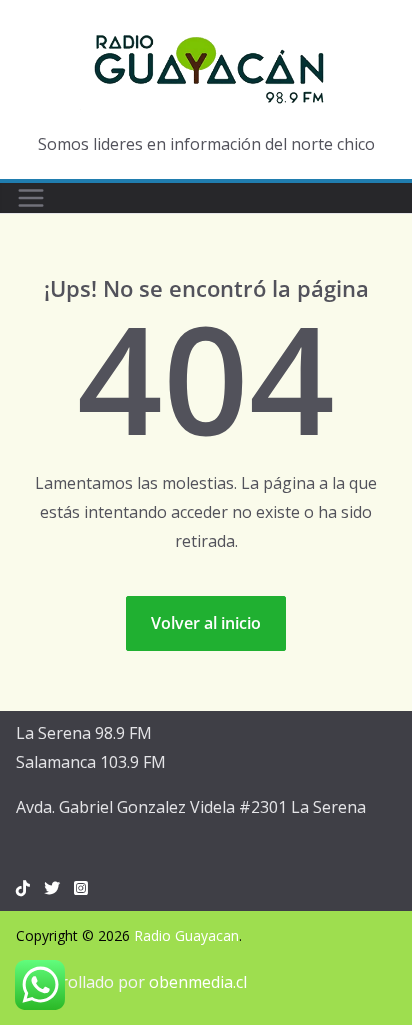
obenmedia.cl (198, 982)
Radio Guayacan (186, 935)
